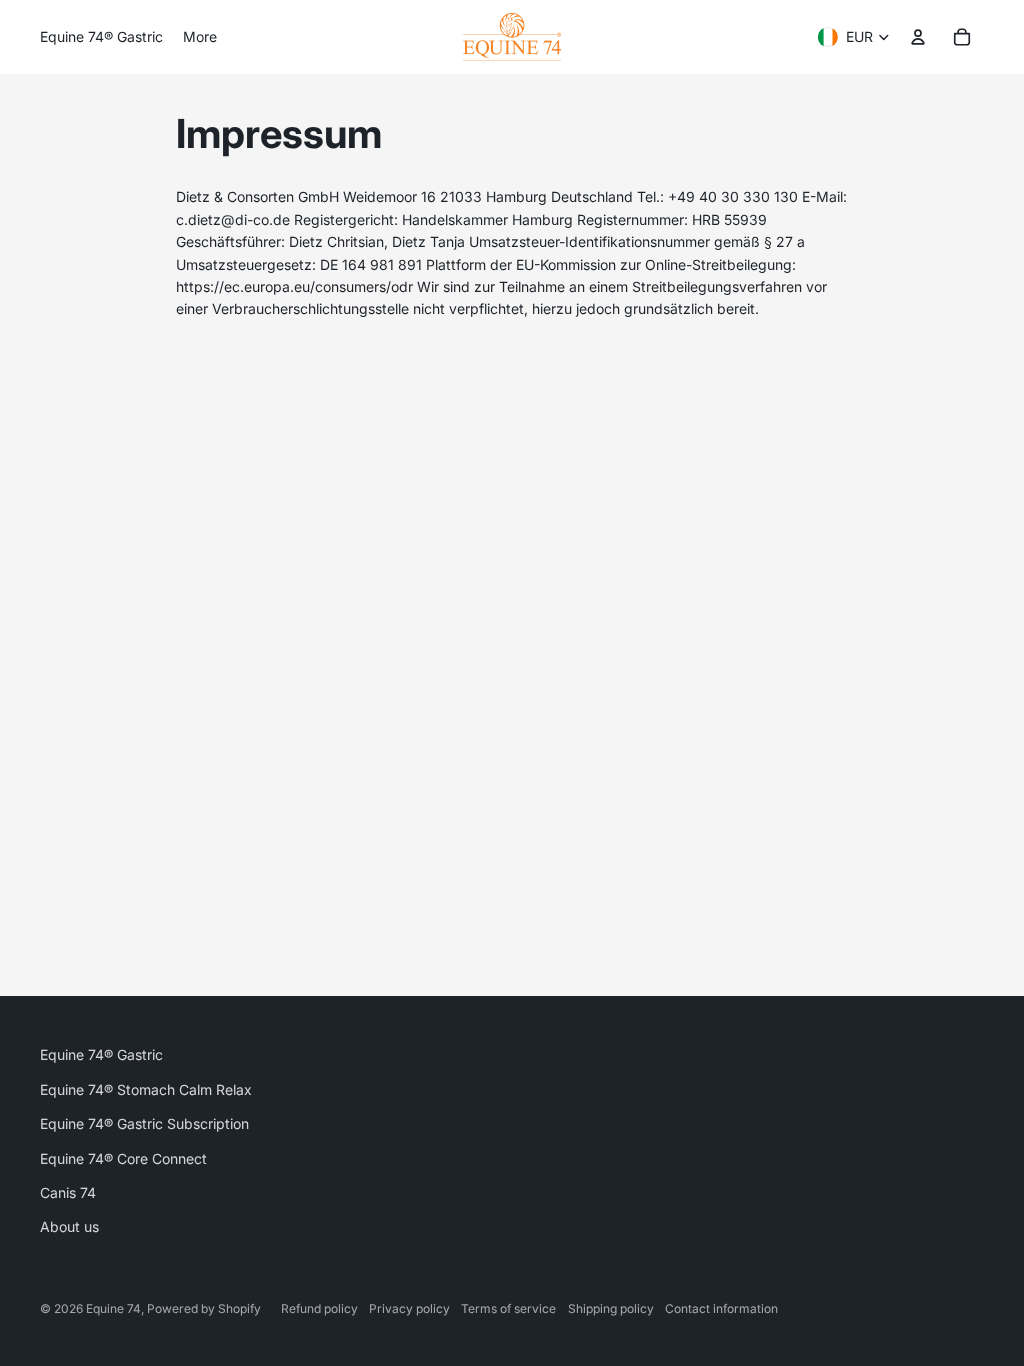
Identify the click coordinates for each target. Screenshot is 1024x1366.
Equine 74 (113, 1308)
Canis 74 (68, 1192)
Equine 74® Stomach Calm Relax (146, 1089)
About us (69, 1226)
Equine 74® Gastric (101, 1054)
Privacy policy (409, 1308)
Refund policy (319, 1308)
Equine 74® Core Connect (123, 1158)
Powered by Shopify (204, 1308)
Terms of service (508, 1308)
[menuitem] (101, 37)
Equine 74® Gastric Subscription (144, 1123)
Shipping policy (611, 1308)
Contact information (721, 1308)
